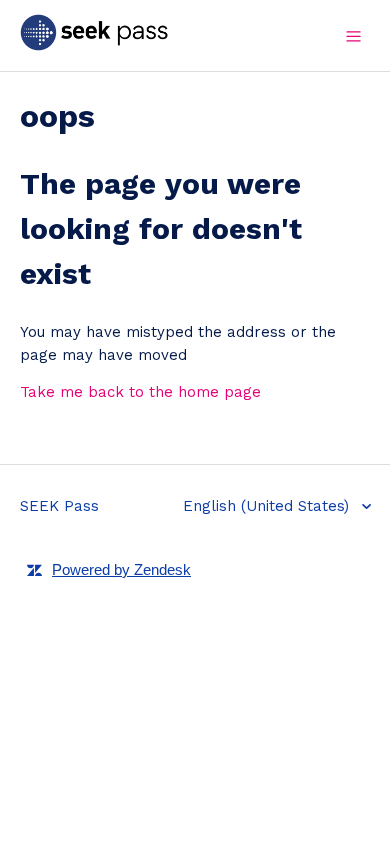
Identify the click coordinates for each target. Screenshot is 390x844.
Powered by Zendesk (121, 569)
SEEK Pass (59, 506)
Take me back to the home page (140, 392)
